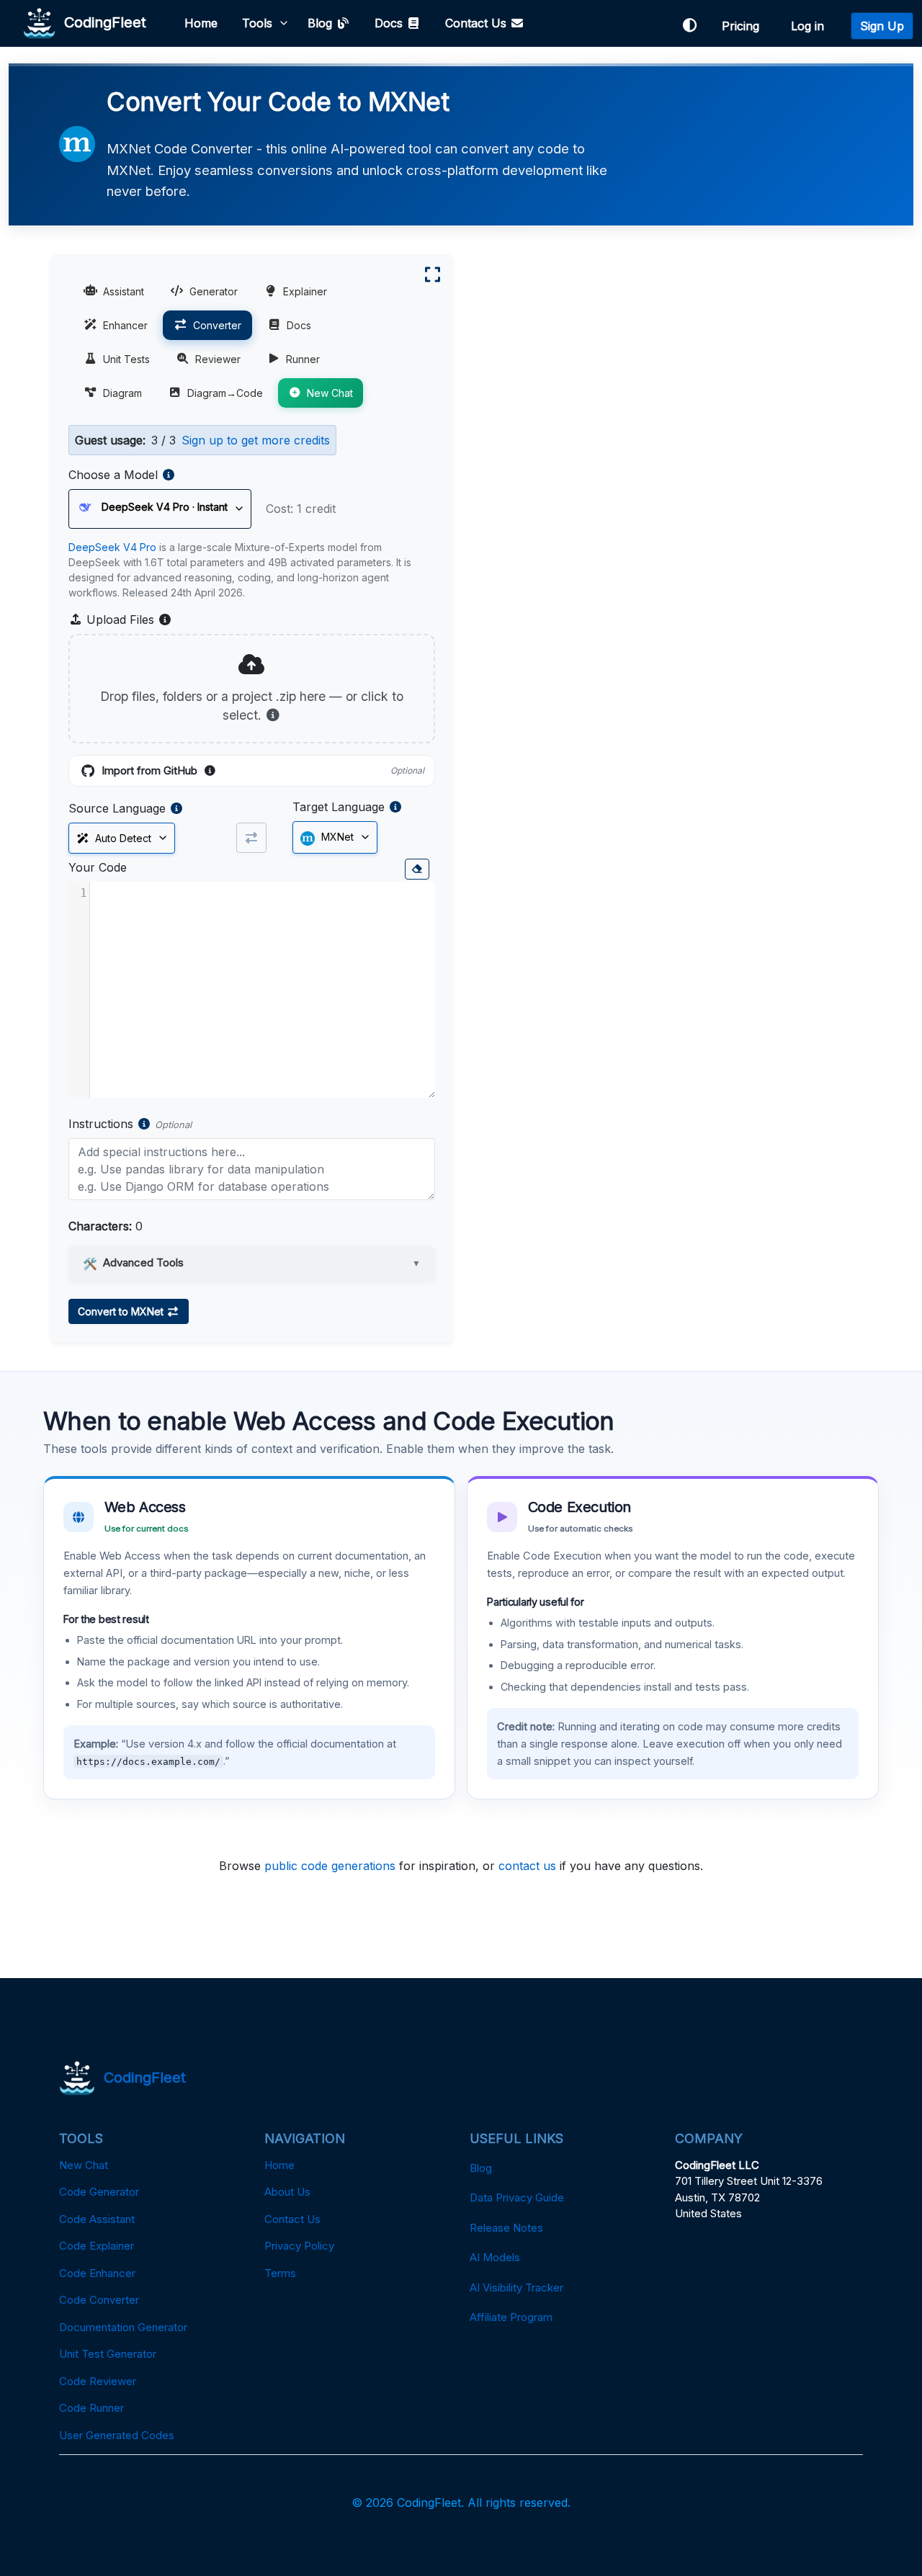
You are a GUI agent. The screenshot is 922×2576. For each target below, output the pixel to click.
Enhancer (125, 325)
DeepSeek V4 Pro (112, 547)
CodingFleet (101, 22)
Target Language (339, 807)
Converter (217, 325)
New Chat (330, 393)
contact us (527, 1866)
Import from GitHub (263, 772)
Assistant (124, 291)
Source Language (117, 808)
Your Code (98, 867)
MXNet (336, 837)
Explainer (305, 291)
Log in (811, 26)
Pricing (744, 26)
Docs (390, 23)
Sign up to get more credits (256, 440)
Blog (322, 23)
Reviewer (218, 359)
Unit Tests (126, 359)
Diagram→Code (225, 393)
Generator (214, 291)
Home (201, 23)
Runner (303, 359)
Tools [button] (257, 23)
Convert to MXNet (122, 1311)
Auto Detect (120, 838)
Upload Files (127, 620)
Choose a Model (113, 475)
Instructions (101, 1124)
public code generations (330, 1866)
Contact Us (478, 23)
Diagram (122, 393)
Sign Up (882, 26)
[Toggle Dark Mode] (689, 26)
